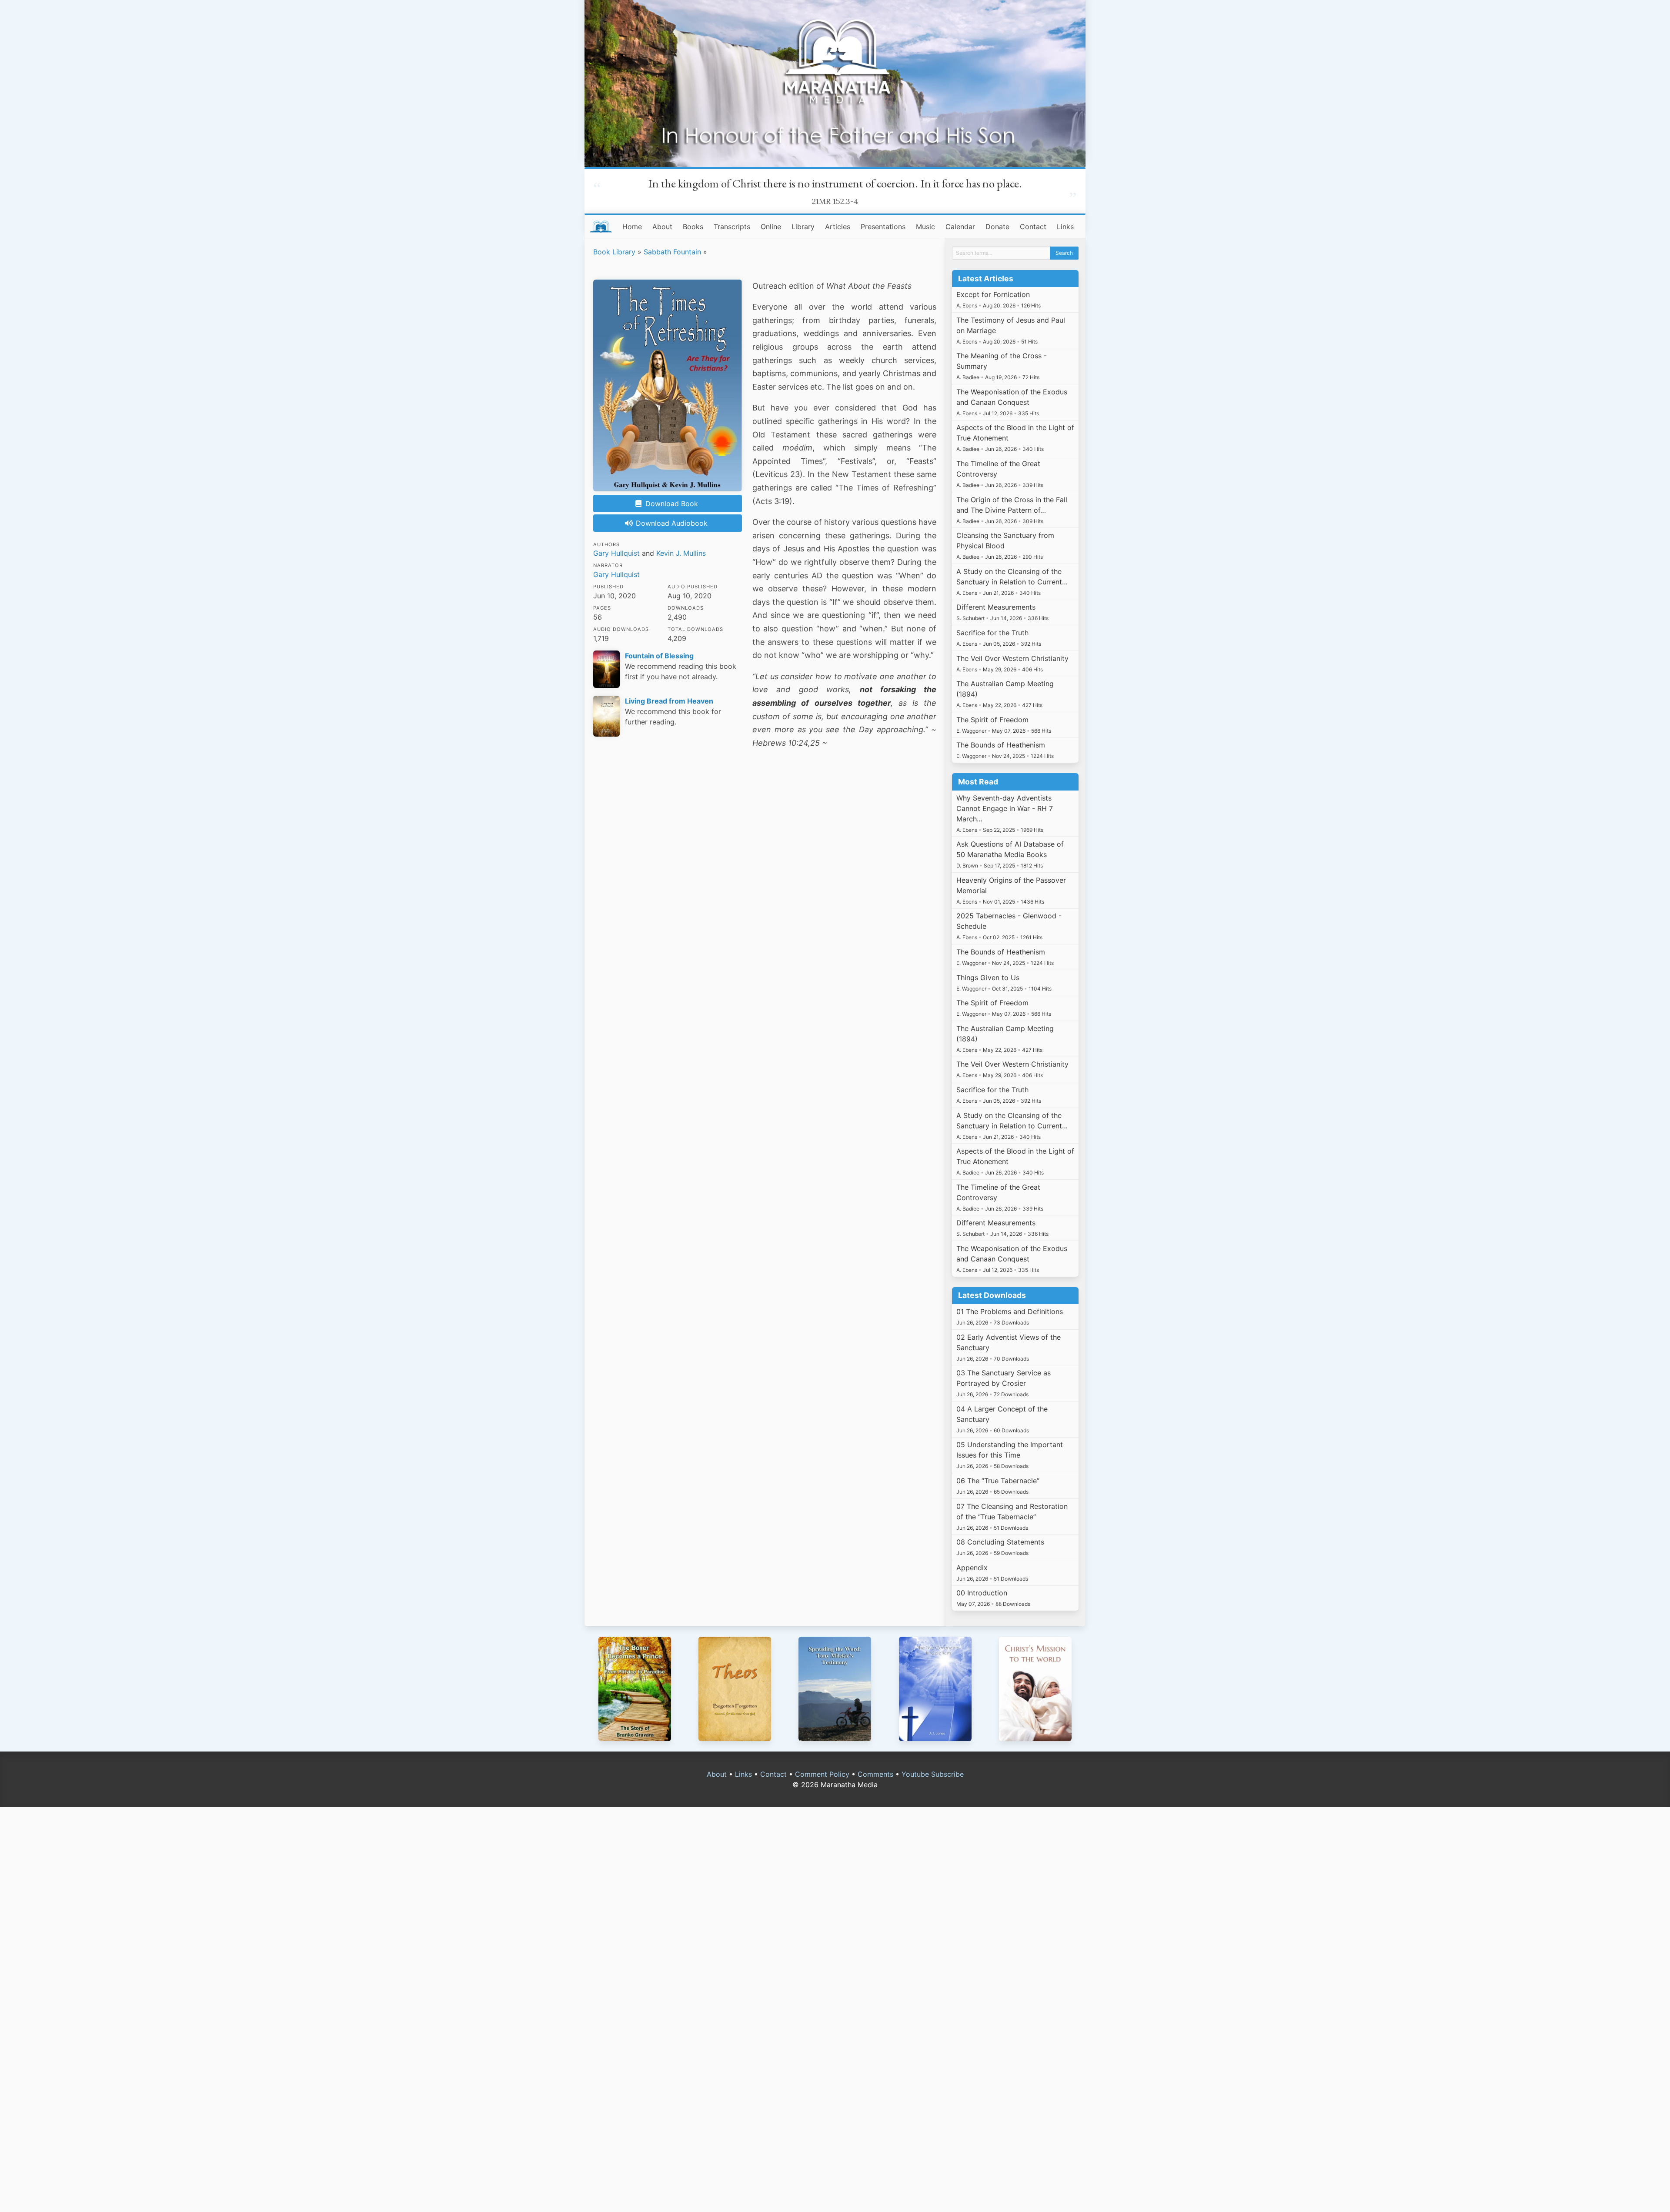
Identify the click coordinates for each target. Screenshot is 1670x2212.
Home (632, 227)
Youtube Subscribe (933, 1774)
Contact (1033, 227)
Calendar (960, 227)
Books (693, 227)
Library (803, 227)
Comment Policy (822, 1774)
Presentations (883, 227)
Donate (997, 227)
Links (1065, 227)
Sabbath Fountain (672, 252)
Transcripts (732, 227)
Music (925, 227)
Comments (875, 1774)
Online (771, 227)
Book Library (614, 252)
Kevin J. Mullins (681, 553)
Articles (838, 227)
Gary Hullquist (616, 553)
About (662, 227)
